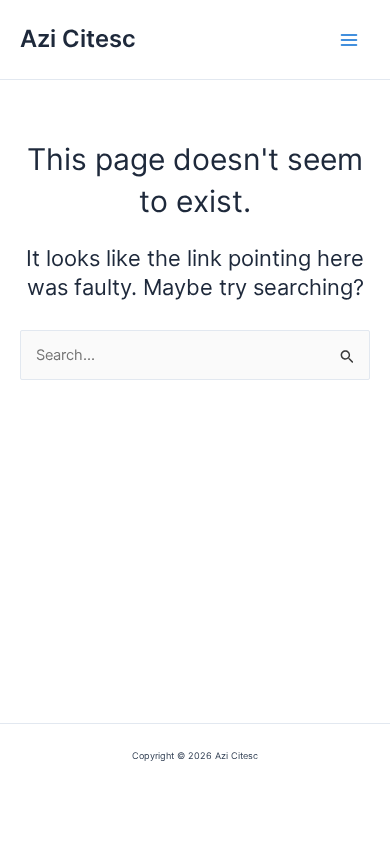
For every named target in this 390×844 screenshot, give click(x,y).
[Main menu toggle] (349, 40)
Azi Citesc (78, 38)
